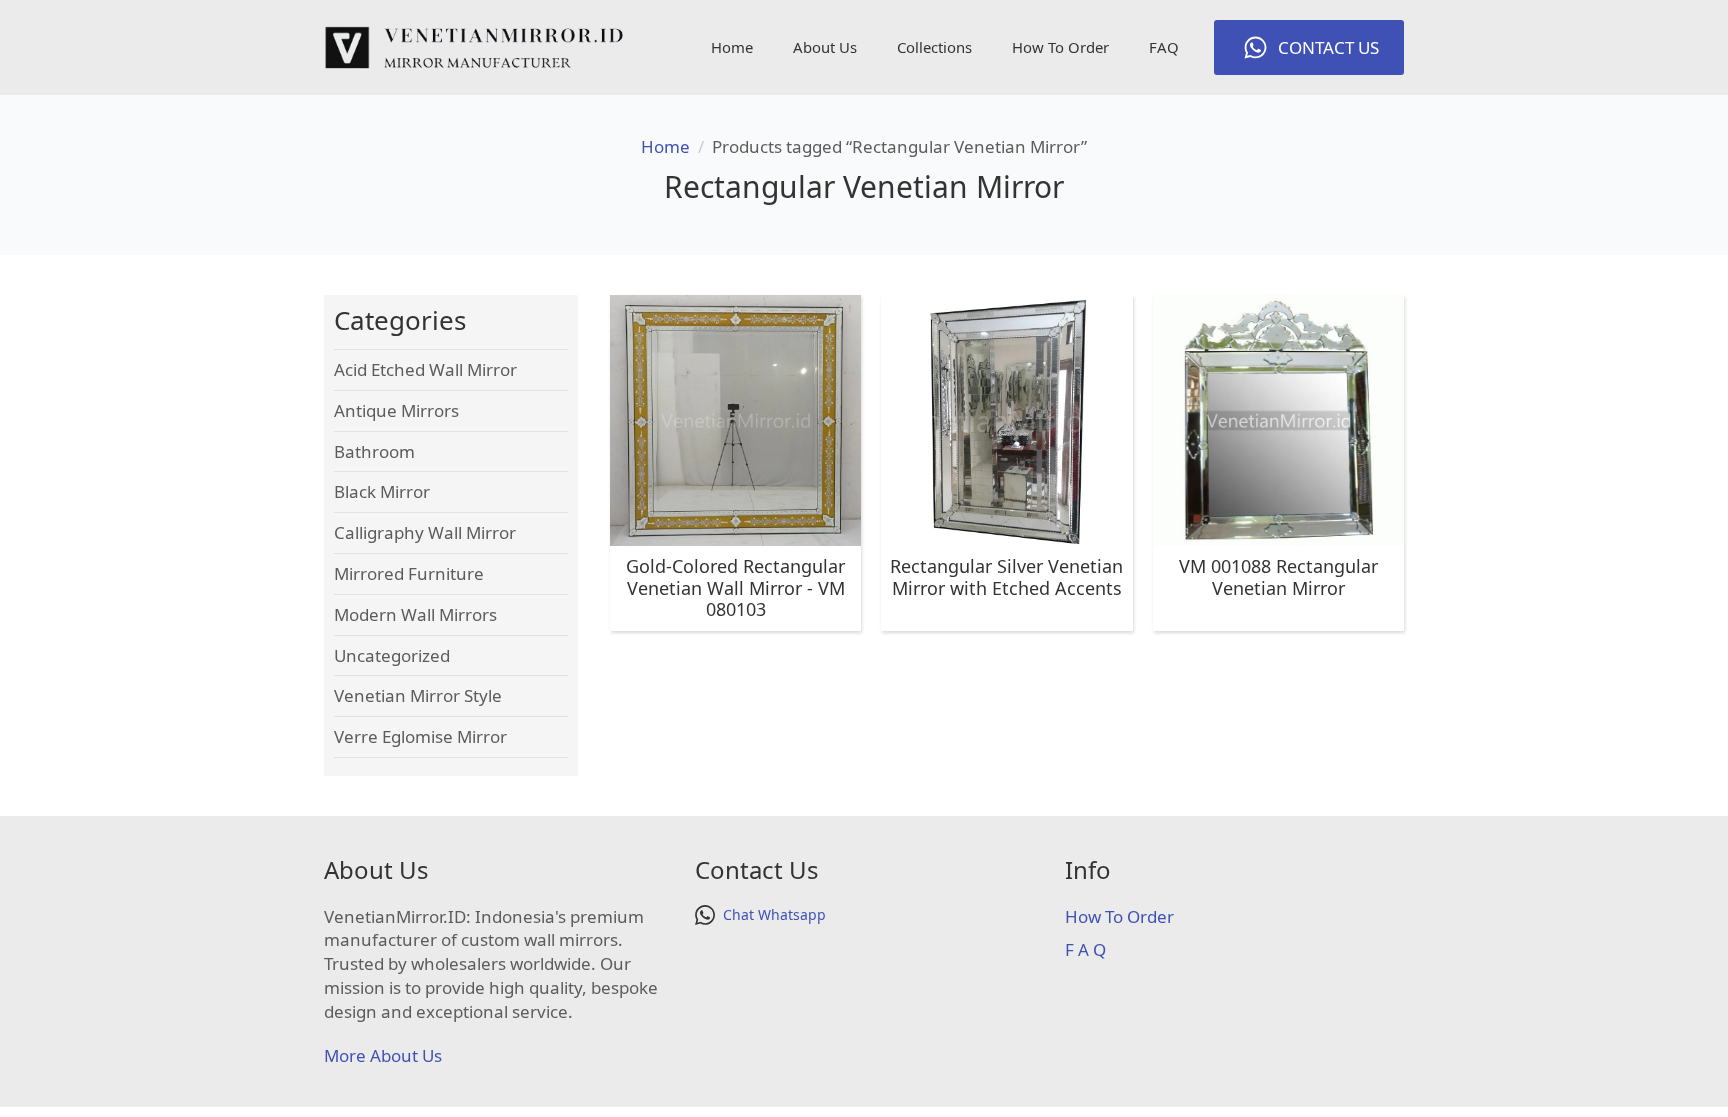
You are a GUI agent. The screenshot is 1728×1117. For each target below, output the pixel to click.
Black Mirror (382, 491)
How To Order (1060, 47)
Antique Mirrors (396, 410)
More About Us (383, 1055)
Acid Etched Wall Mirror (425, 369)
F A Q (1085, 949)
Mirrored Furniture (409, 573)
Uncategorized (392, 655)
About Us (825, 47)
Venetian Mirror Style (418, 695)
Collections (934, 47)
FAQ (1164, 47)
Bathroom (374, 451)
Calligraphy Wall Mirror (425, 532)
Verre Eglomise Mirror (420, 736)
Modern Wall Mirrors (415, 614)
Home (732, 47)
